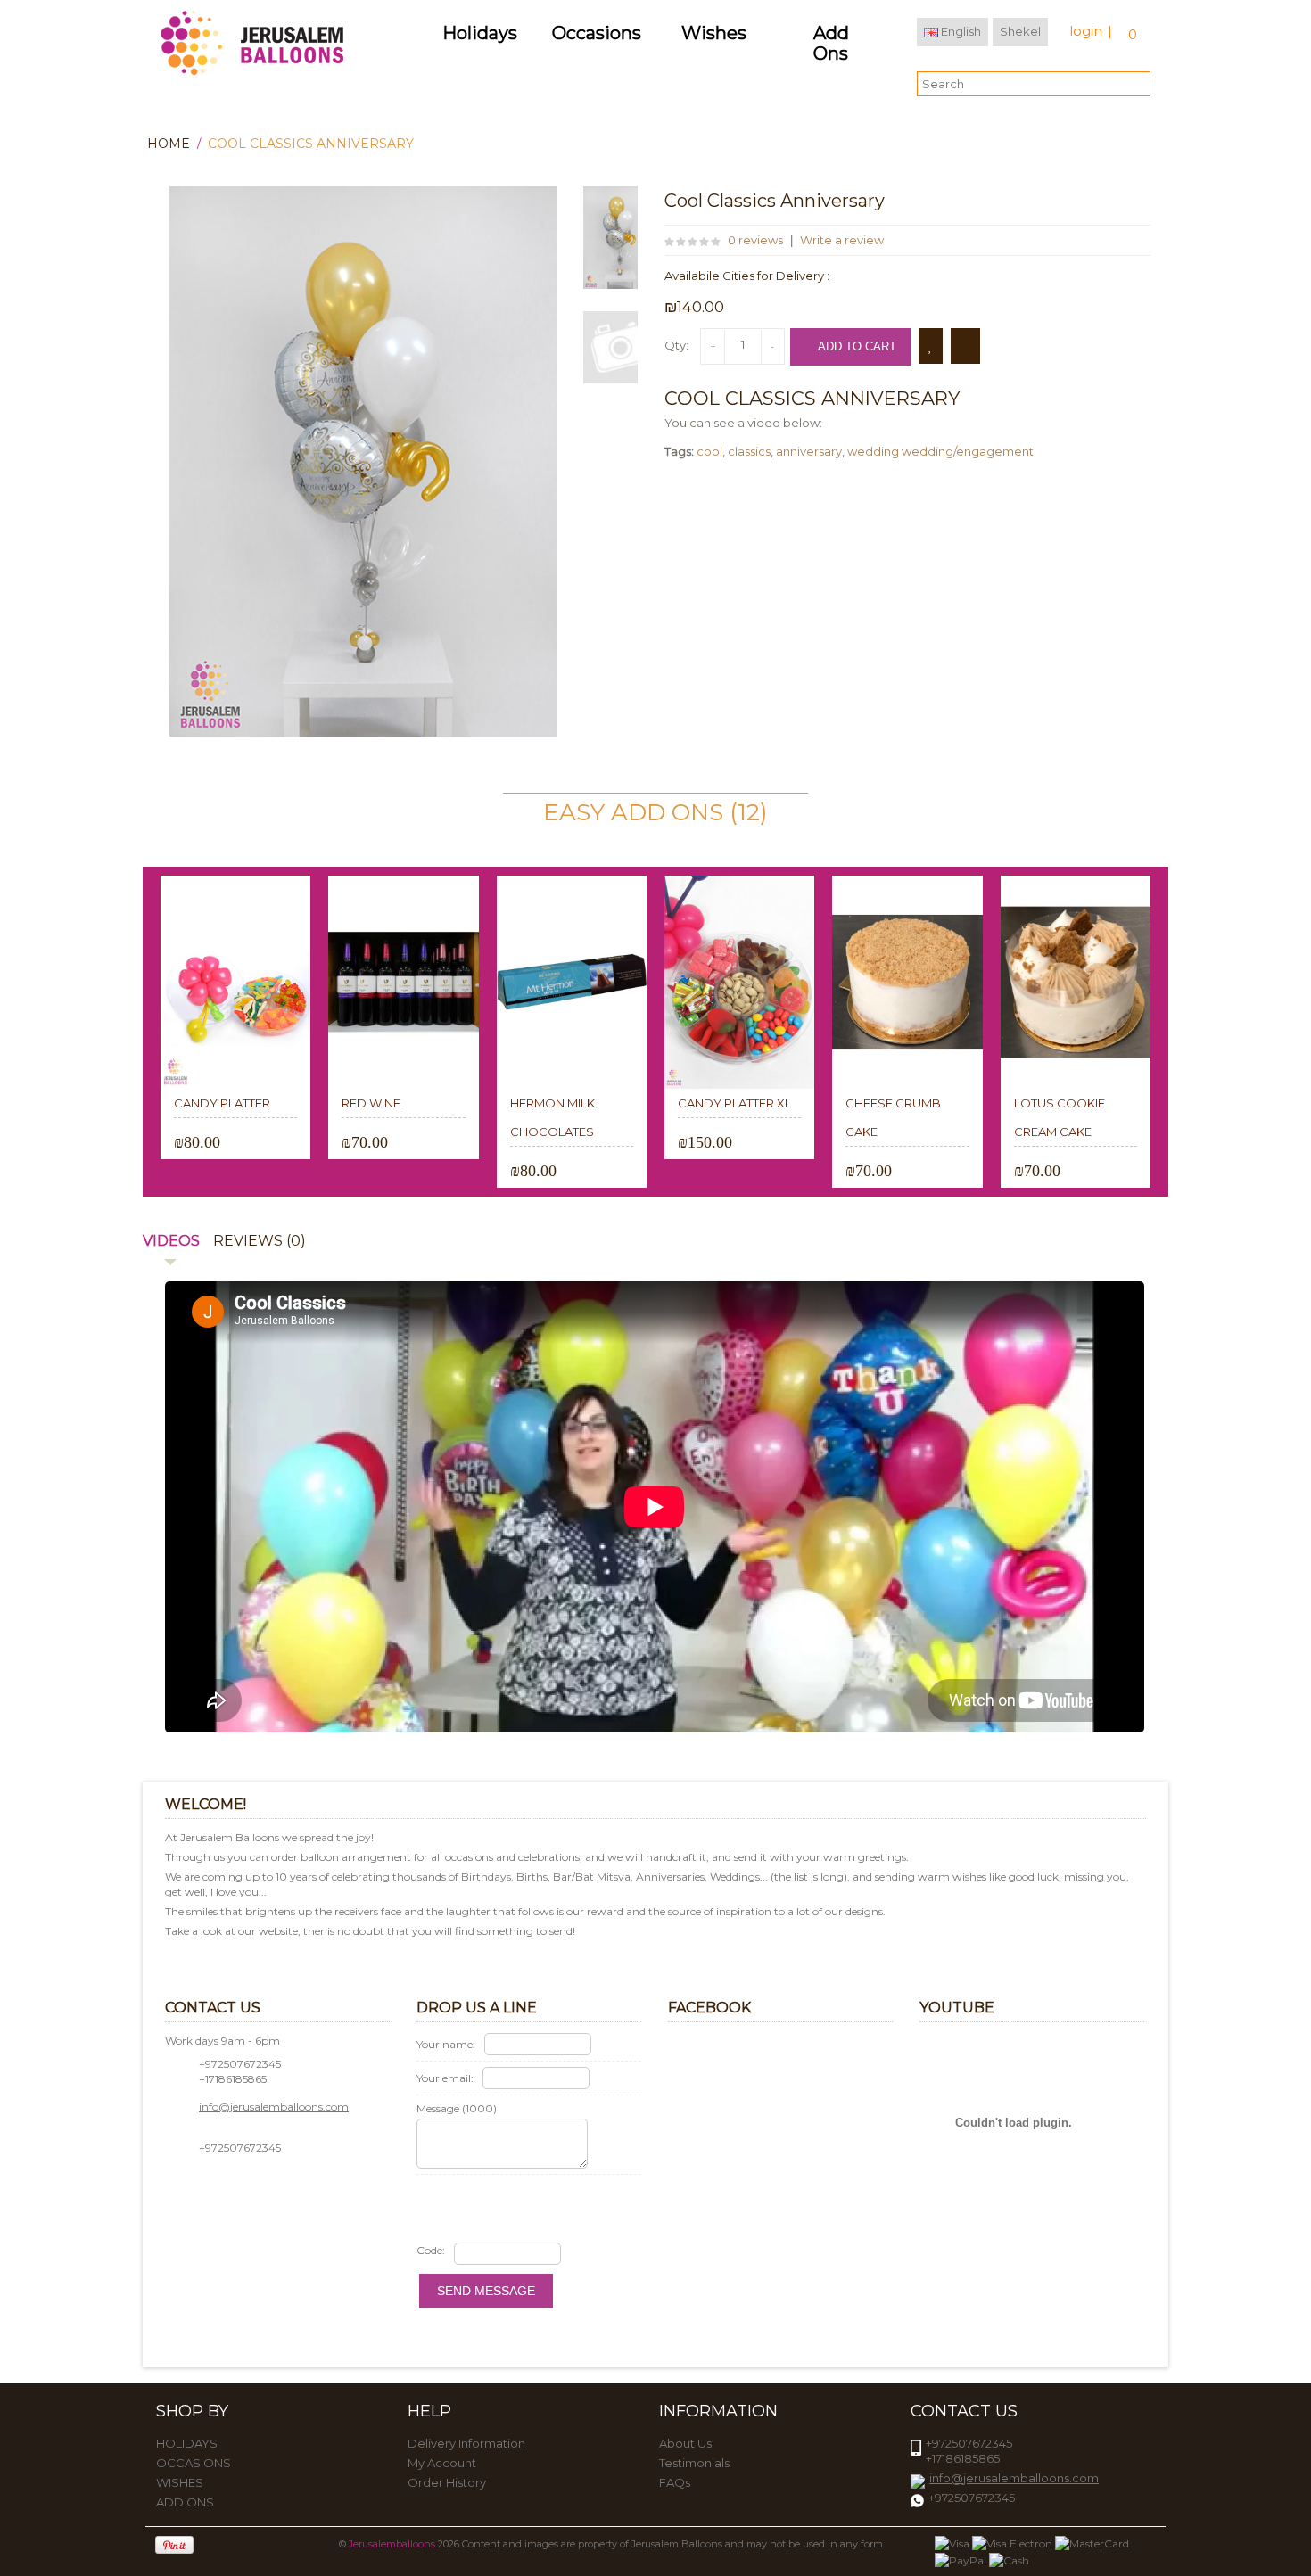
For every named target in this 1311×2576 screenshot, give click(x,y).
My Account (442, 2463)
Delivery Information (466, 2443)
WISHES (180, 2482)
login (1086, 31)
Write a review (842, 240)
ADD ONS (185, 2502)
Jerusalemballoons (392, 2544)
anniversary (809, 451)
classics (749, 451)
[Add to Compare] (965, 346)
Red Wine (371, 1103)
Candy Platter (222, 1103)
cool (709, 451)
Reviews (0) (260, 1241)
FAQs (675, 2482)
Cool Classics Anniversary (311, 144)
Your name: (446, 2044)
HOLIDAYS (187, 2443)
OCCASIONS (194, 2463)
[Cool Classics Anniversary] (619, 238)
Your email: (445, 2078)
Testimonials (694, 2463)
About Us (685, 2443)
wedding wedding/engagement (940, 451)
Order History (447, 2482)
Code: (431, 2250)
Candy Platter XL (734, 1103)
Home (169, 144)
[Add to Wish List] (931, 346)
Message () (457, 2108)
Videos (171, 1241)
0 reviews (755, 240)
